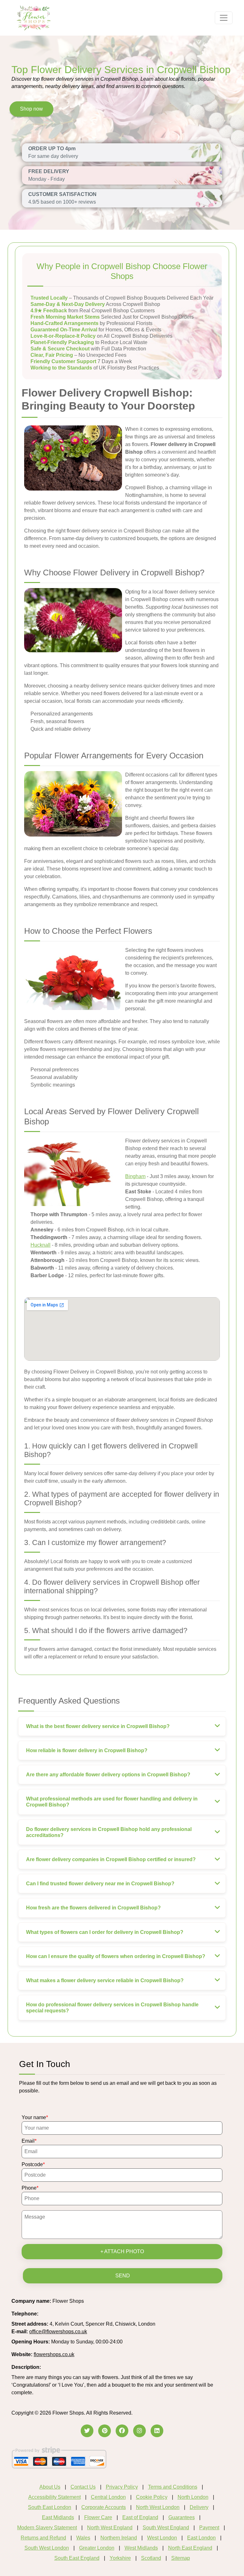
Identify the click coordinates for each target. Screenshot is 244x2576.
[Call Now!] (56, 2314)
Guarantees (182, 2517)
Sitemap (181, 2558)
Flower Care (98, 2517)
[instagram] (139, 2431)
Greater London (97, 2548)
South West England (166, 2528)
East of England (140, 2517)
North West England (110, 2528)
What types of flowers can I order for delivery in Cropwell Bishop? (105, 1932)
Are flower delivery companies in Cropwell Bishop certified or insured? (111, 1859)
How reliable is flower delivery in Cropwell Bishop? (87, 1750)
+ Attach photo (122, 2251)
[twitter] (87, 2431)
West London (162, 2538)
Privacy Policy (122, 2487)
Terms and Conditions (173, 2487)
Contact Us (83, 2487)
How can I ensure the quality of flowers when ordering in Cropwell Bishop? (116, 1956)
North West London (158, 2507)
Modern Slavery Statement (47, 2528)
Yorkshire (120, 2558)
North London (193, 2497)
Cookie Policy (152, 2497)
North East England (190, 2548)
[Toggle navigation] (224, 18)
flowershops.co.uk (54, 2354)
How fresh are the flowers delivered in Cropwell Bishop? (93, 1908)
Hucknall (41, 1245)
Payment (209, 2528)
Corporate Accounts (104, 2507)
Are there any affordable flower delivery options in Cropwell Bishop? (108, 1775)
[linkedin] (157, 2431)
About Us (50, 2487)
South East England (77, 2558)
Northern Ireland (119, 2538)
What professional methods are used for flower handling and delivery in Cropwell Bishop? (112, 1802)
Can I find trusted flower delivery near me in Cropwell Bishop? (100, 1884)
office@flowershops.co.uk (58, 2332)
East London (201, 2538)
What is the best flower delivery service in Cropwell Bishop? (98, 1726)
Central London (108, 2497)
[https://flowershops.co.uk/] (34, 17)
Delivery (199, 2507)
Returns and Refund (43, 2538)
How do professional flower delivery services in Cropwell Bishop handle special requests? (112, 2008)
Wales (83, 2538)
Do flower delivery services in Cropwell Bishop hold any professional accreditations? (109, 1832)
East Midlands (58, 2517)
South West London (47, 2548)
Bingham (135, 1176)
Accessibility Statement (54, 2497)
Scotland (151, 2558)
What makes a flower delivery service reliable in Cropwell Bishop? (105, 1980)
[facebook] (122, 2431)
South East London (50, 2507)
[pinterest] (105, 2431)
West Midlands (141, 2548)
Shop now (31, 109)
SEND (123, 2276)
